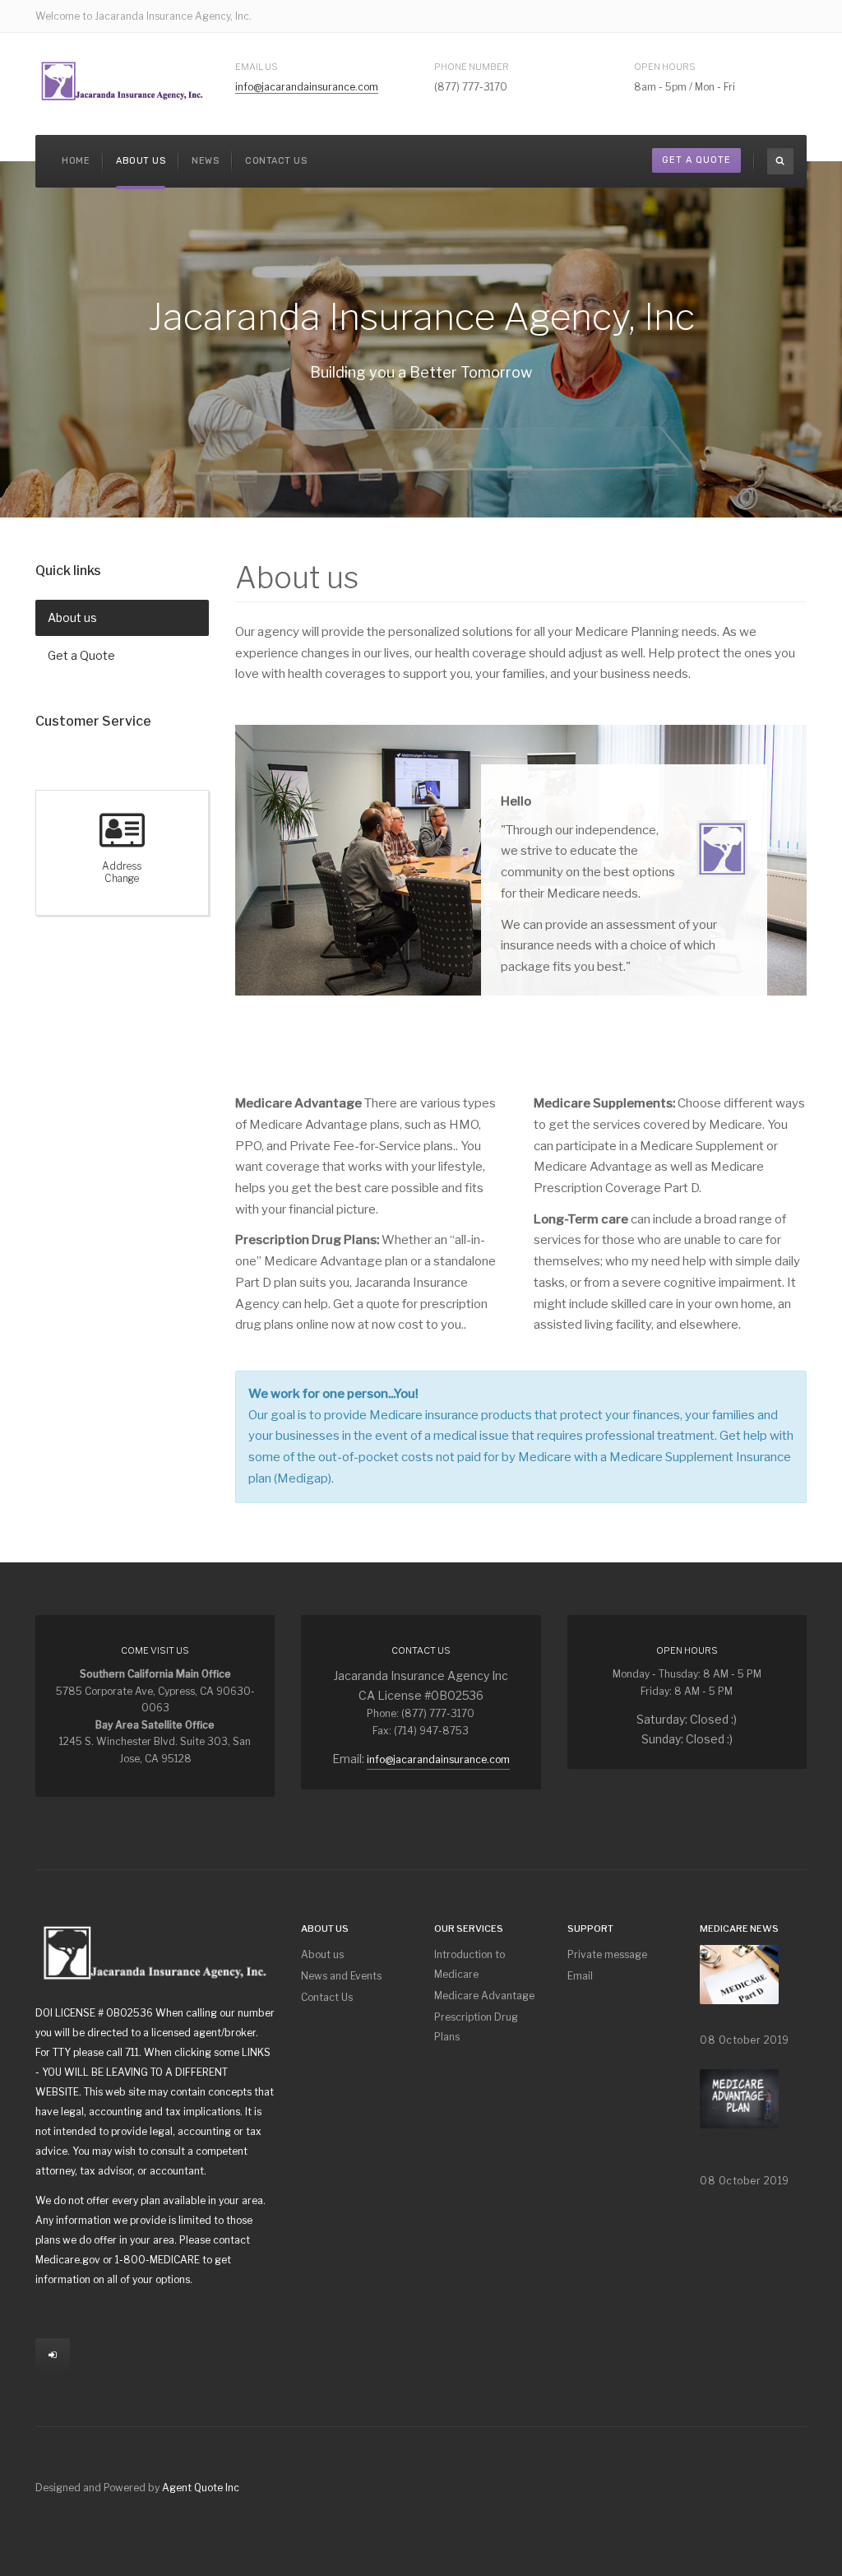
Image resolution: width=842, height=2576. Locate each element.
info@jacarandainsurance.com (307, 87)
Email (580, 1976)
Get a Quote (81, 655)
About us (141, 161)
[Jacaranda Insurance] (122, 81)
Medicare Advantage (484, 1996)
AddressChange (122, 873)
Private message (607, 1954)
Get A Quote (696, 160)
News (205, 161)
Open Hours (665, 67)
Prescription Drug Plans (476, 2027)
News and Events (341, 1976)
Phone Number (472, 67)
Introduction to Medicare (470, 1964)
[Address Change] (122, 840)
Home (76, 161)
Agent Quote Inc (201, 2488)
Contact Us (276, 161)
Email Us (257, 67)
